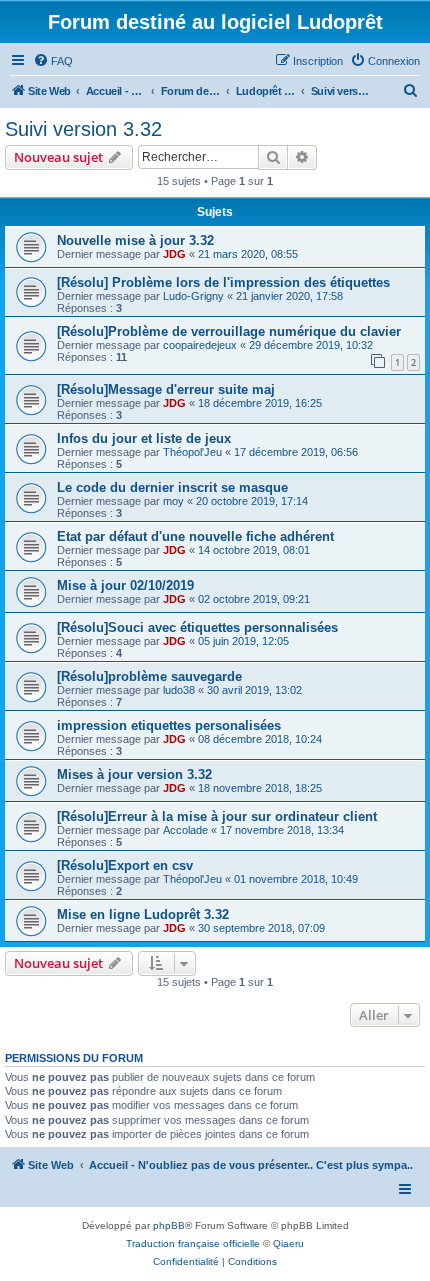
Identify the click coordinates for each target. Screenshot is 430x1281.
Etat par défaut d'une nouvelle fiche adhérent (195, 536)
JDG (174, 254)
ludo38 (179, 690)
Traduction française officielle (193, 1243)
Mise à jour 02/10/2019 (125, 585)
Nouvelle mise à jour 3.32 (135, 240)
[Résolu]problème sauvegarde (149, 676)
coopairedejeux (200, 345)
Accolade (185, 830)
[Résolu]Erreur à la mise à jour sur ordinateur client (217, 816)
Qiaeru (288, 1243)
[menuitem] (53, 61)
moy (173, 501)
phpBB (169, 1225)
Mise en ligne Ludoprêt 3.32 (143, 914)
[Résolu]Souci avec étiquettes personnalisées (197, 627)
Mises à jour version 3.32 (134, 774)
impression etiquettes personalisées (169, 725)
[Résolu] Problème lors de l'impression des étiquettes (223, 282)
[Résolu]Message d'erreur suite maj (166, 389)
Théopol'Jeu (192, 452)
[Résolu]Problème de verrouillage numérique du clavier (229, 331)
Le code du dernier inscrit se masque (172, 487)
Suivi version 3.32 (83, 129)
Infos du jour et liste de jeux (144, 438)
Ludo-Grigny (193, 296)
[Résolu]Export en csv (125, 865)
